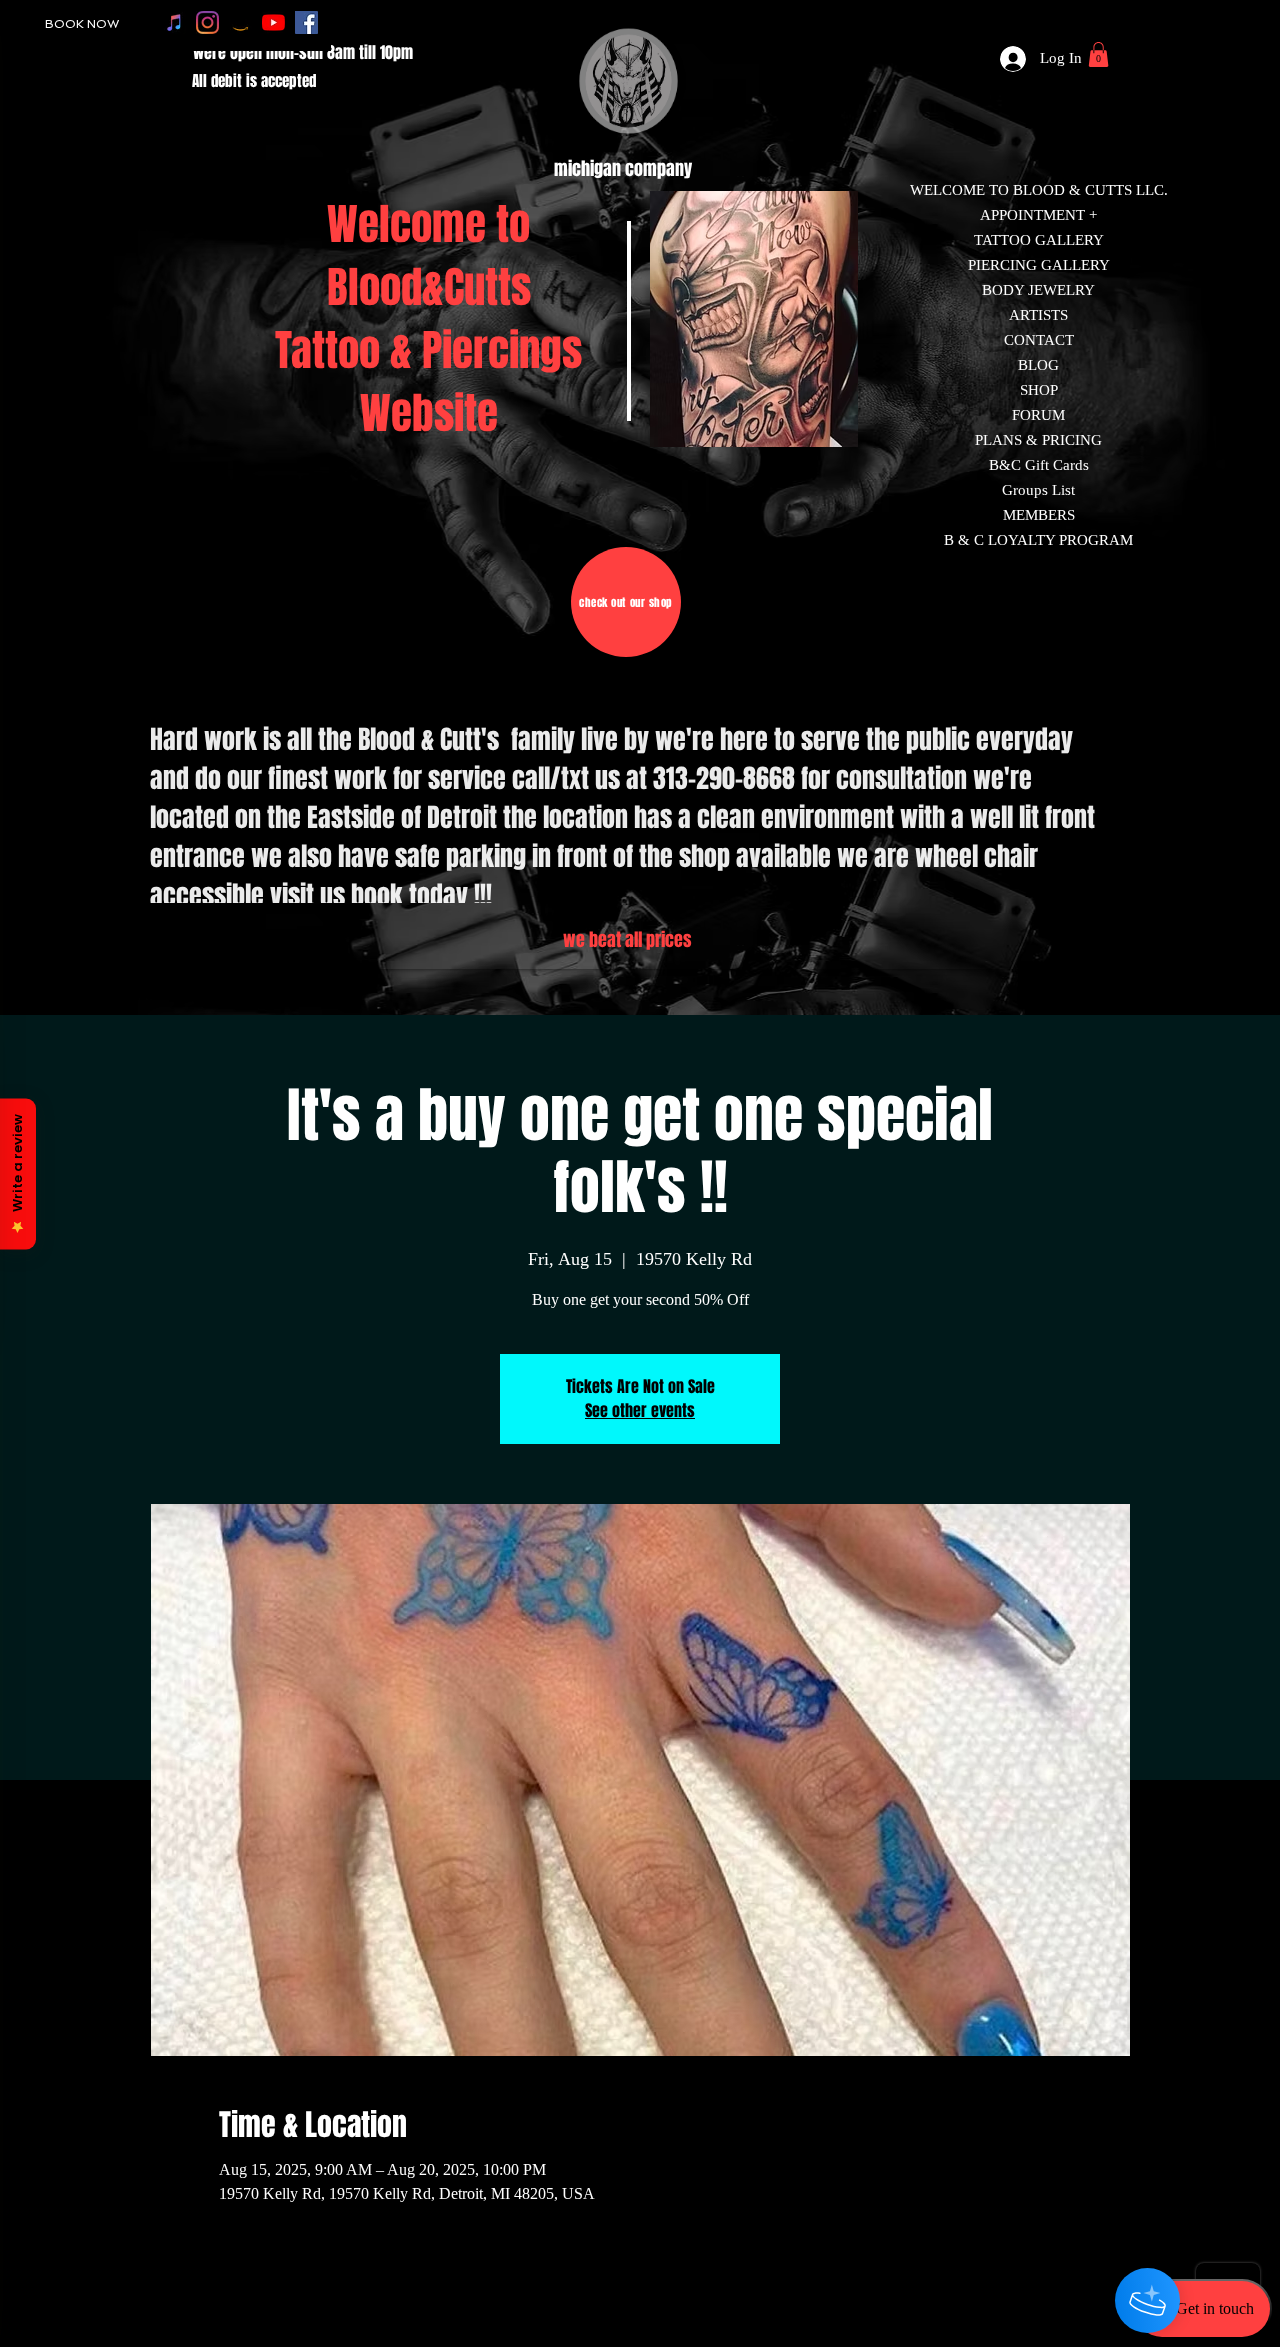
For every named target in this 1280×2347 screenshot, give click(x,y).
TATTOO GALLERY (1039, 240)
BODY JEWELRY (1038, 290)
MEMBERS (1039, 515)
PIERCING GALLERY (1039, 265)
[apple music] (174, 22)
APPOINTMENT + (1038, 215)
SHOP (1039, 390)
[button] (1098, 54)
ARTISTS (1038, 315)
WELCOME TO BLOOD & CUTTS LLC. (1039, 190)
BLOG (1038, 365)
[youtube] (273, 22)
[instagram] (207, 22)
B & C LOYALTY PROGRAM (1038, 540)
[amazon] (240, 22)
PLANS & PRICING (1038, 440)
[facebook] (306, 22)
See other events (640, 1410)
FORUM (1038, 415)
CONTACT (1039, 340)
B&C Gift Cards (1039, 465)
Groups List (1038, 490)
